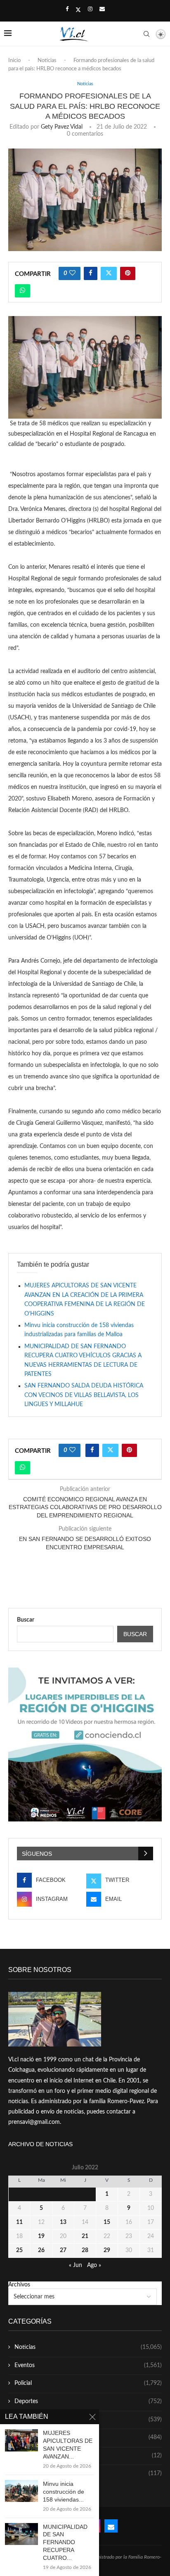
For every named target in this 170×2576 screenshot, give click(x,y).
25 (19, 2250)
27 (63, 2250)
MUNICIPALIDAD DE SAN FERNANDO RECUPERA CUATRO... (65, 2542)
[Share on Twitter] (109, 273)
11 (19, 2222)
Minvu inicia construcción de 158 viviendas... (64, 2492)
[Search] (146, 34)
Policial (88, 2383)
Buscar (26, 1620)
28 (85, 2250)
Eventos (88, 2365)
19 (41, 2236)
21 (85, 2236)
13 (63, 2222)
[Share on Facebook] (91, 273)
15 (107, 2222)
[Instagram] (90, 10)
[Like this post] (72, 273)
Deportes (88, 2401)
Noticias (47, 61)
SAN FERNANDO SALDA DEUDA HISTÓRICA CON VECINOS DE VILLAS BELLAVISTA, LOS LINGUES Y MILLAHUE (84, 1395)
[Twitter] (78, 10)
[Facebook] (67, 10)
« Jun (76, 2265)
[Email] (102, 10)
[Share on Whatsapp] (22, 291)
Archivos (19, 2285)
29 (107, 2250)
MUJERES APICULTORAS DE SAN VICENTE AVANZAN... (68, 2445)
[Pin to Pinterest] (128, 273)
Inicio (14, 61)
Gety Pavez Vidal (62, 127)
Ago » (94, 2265)
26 (41, 2250)
